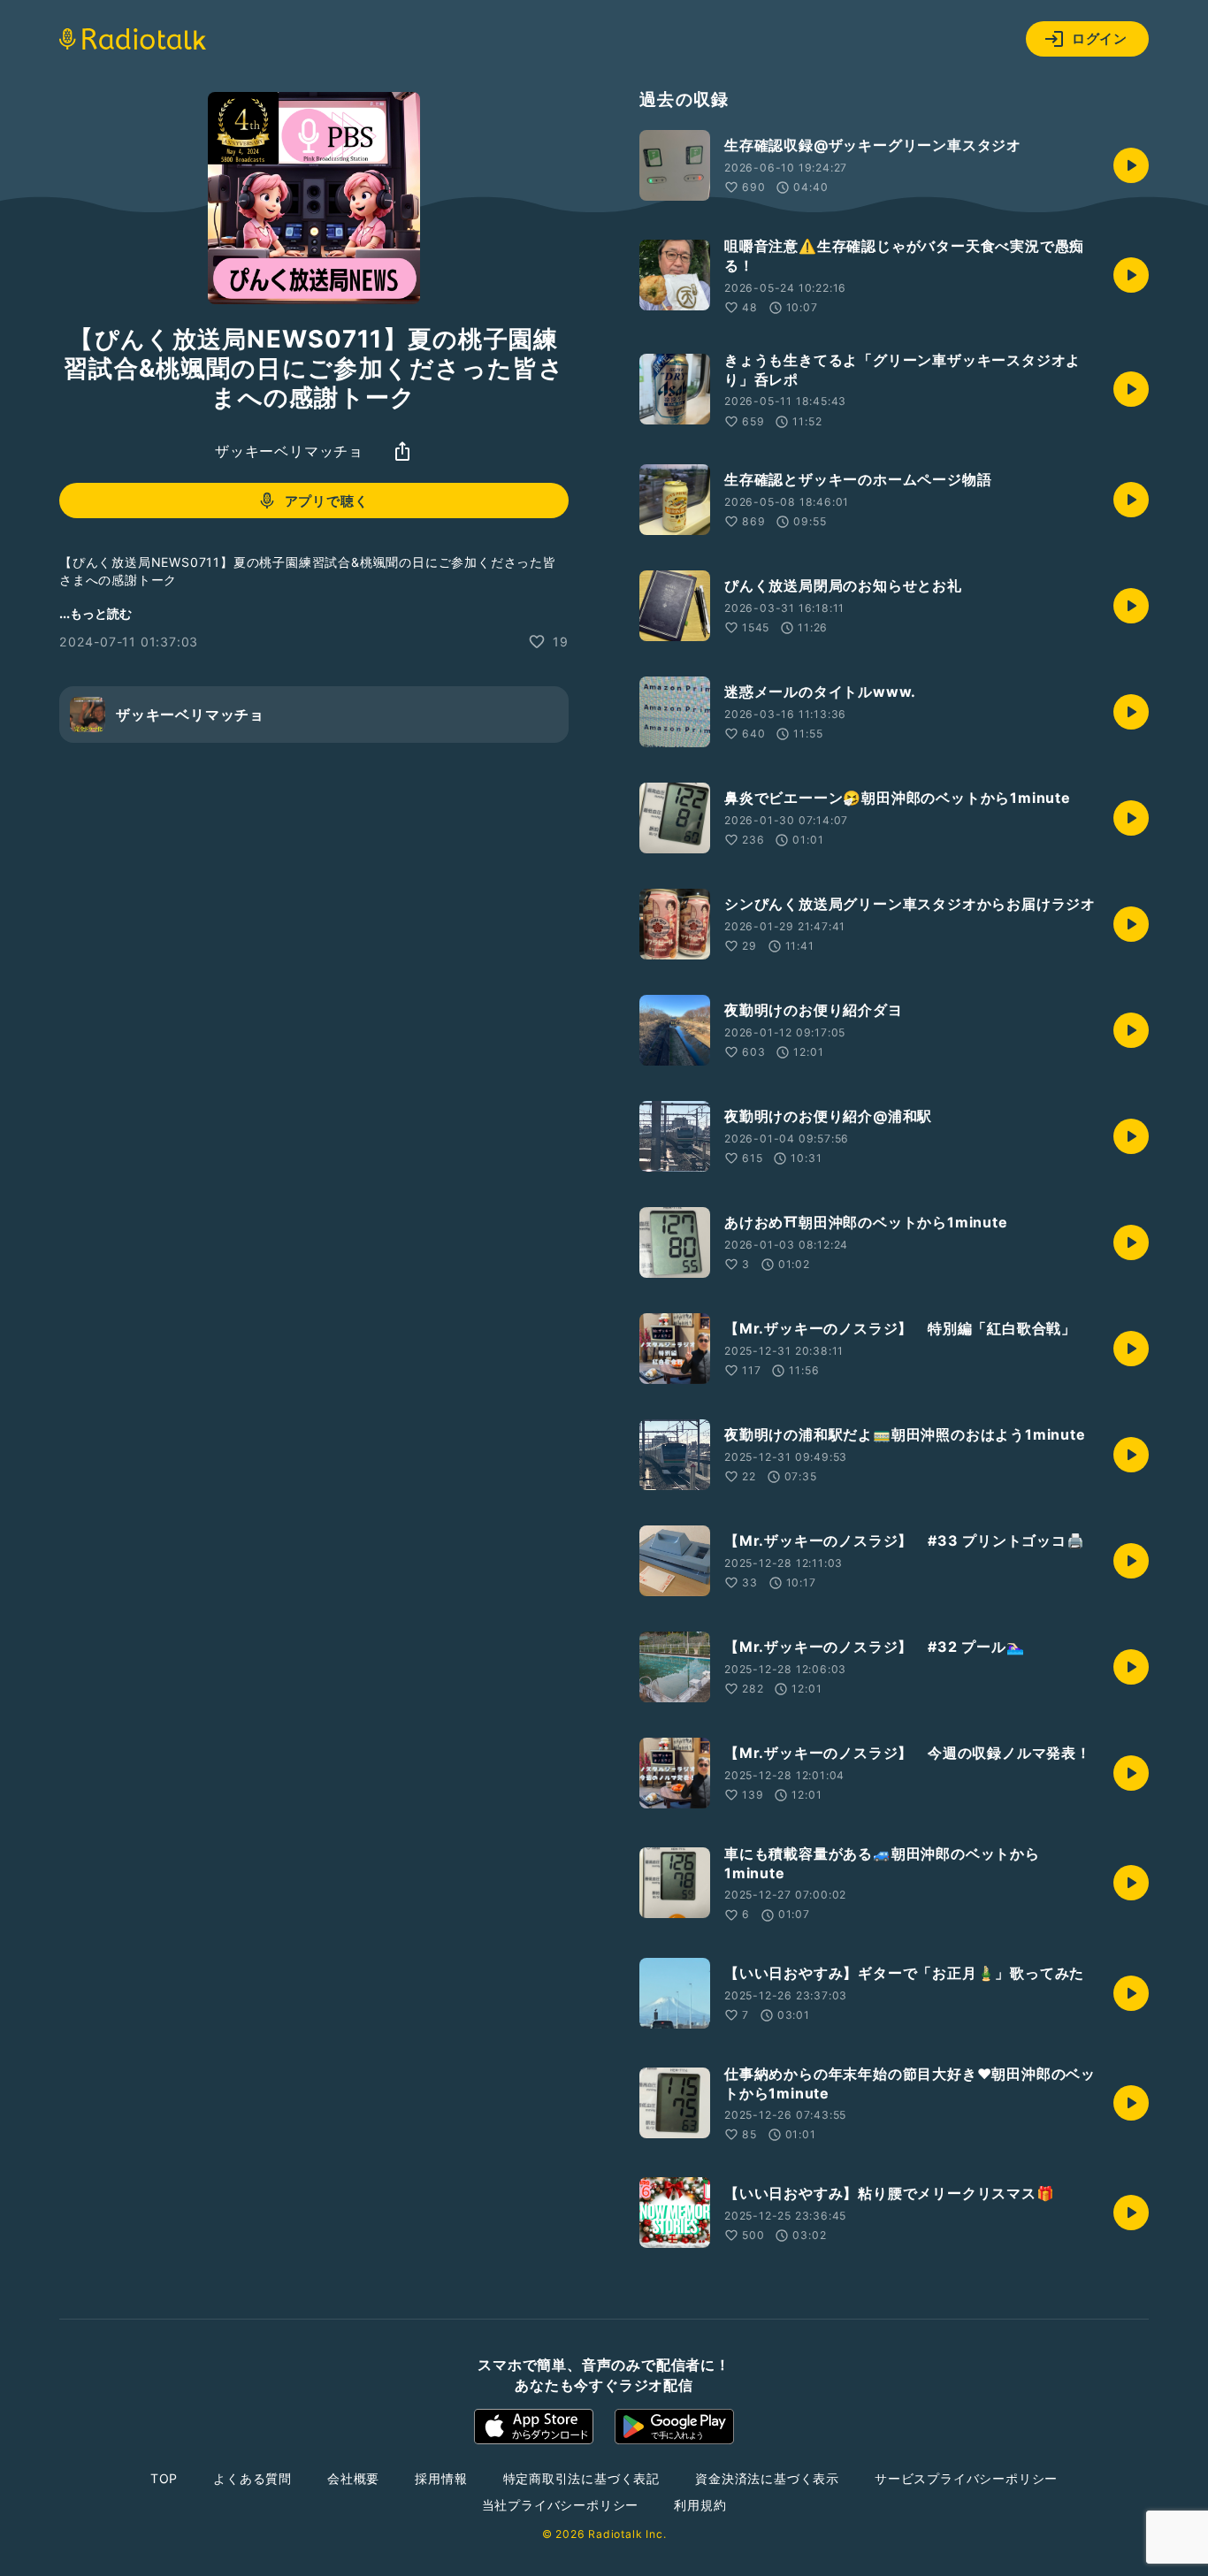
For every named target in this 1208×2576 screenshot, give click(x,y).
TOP (164, 2478)
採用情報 (441, 2478)
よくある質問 (252, 2478)
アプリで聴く (327, 500)
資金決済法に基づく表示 (767, 2478)
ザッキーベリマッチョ (289, 451)
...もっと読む (96, 613)
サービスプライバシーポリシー (966, 2478)
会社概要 (353, 2478)
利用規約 (700, 2505)
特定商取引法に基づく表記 (582, 2478)
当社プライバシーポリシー (561, 2505)
